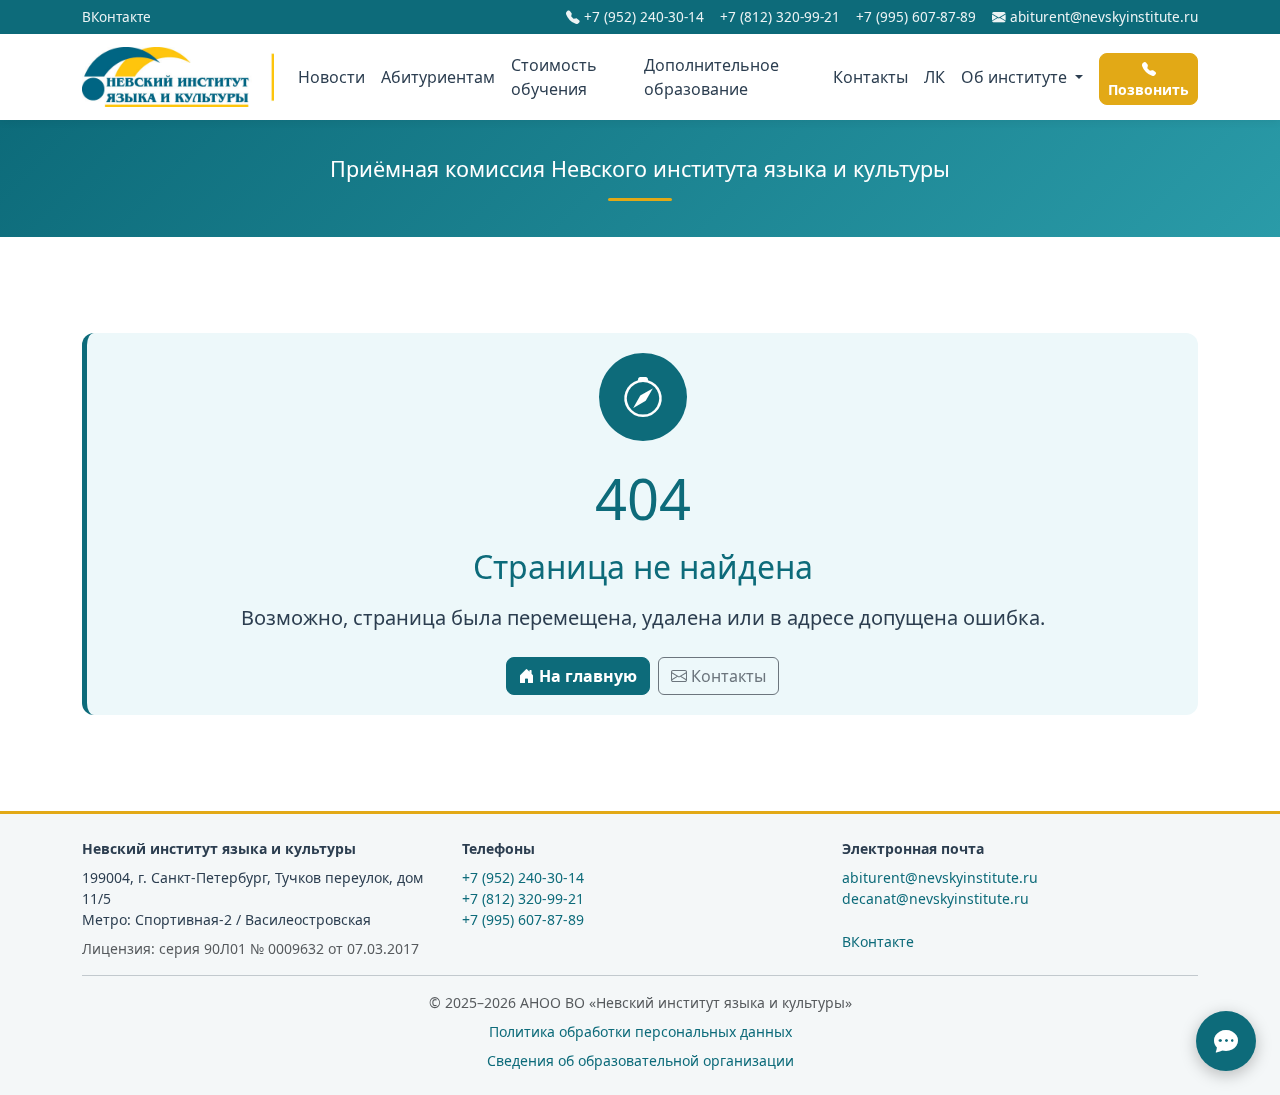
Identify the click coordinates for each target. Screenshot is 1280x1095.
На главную (586, 676)
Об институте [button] (1016, 77)
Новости (331, 77)
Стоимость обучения (554, 77)
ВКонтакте (116, 16)
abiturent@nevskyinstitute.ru (1102, 16)
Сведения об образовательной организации (640, 1060)
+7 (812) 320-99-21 (780, 16)
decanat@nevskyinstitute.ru (935, 898)
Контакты (870, 77)
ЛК (934, 77)
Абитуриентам (438, 77)
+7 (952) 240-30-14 (642, 16)
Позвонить (1148, 89)
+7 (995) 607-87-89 (916, 16)
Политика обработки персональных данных (640, 1031)
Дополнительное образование (711, 77)
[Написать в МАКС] (1226, 1041)
